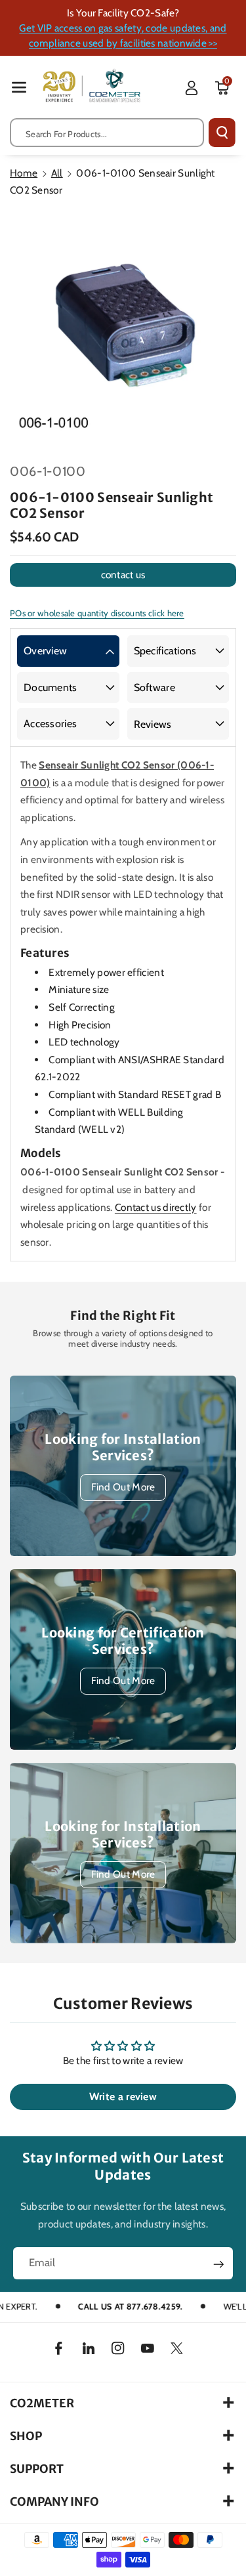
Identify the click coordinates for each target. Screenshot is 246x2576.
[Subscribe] (218, 2264)
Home (24, 173)
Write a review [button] (123, 2097)
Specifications (165, 651)
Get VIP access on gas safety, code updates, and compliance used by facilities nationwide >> (123, 35)
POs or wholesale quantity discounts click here (97, 613)
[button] (19, 87)
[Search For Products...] (222, 133)
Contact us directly (156, 1207)
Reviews (153, 724)
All (57, 173)
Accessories (50, 724)
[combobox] (107, 133)
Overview (45, 651)
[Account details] (192, 88)
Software (154, 687)
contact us (123, 575)
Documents (51, 687)
